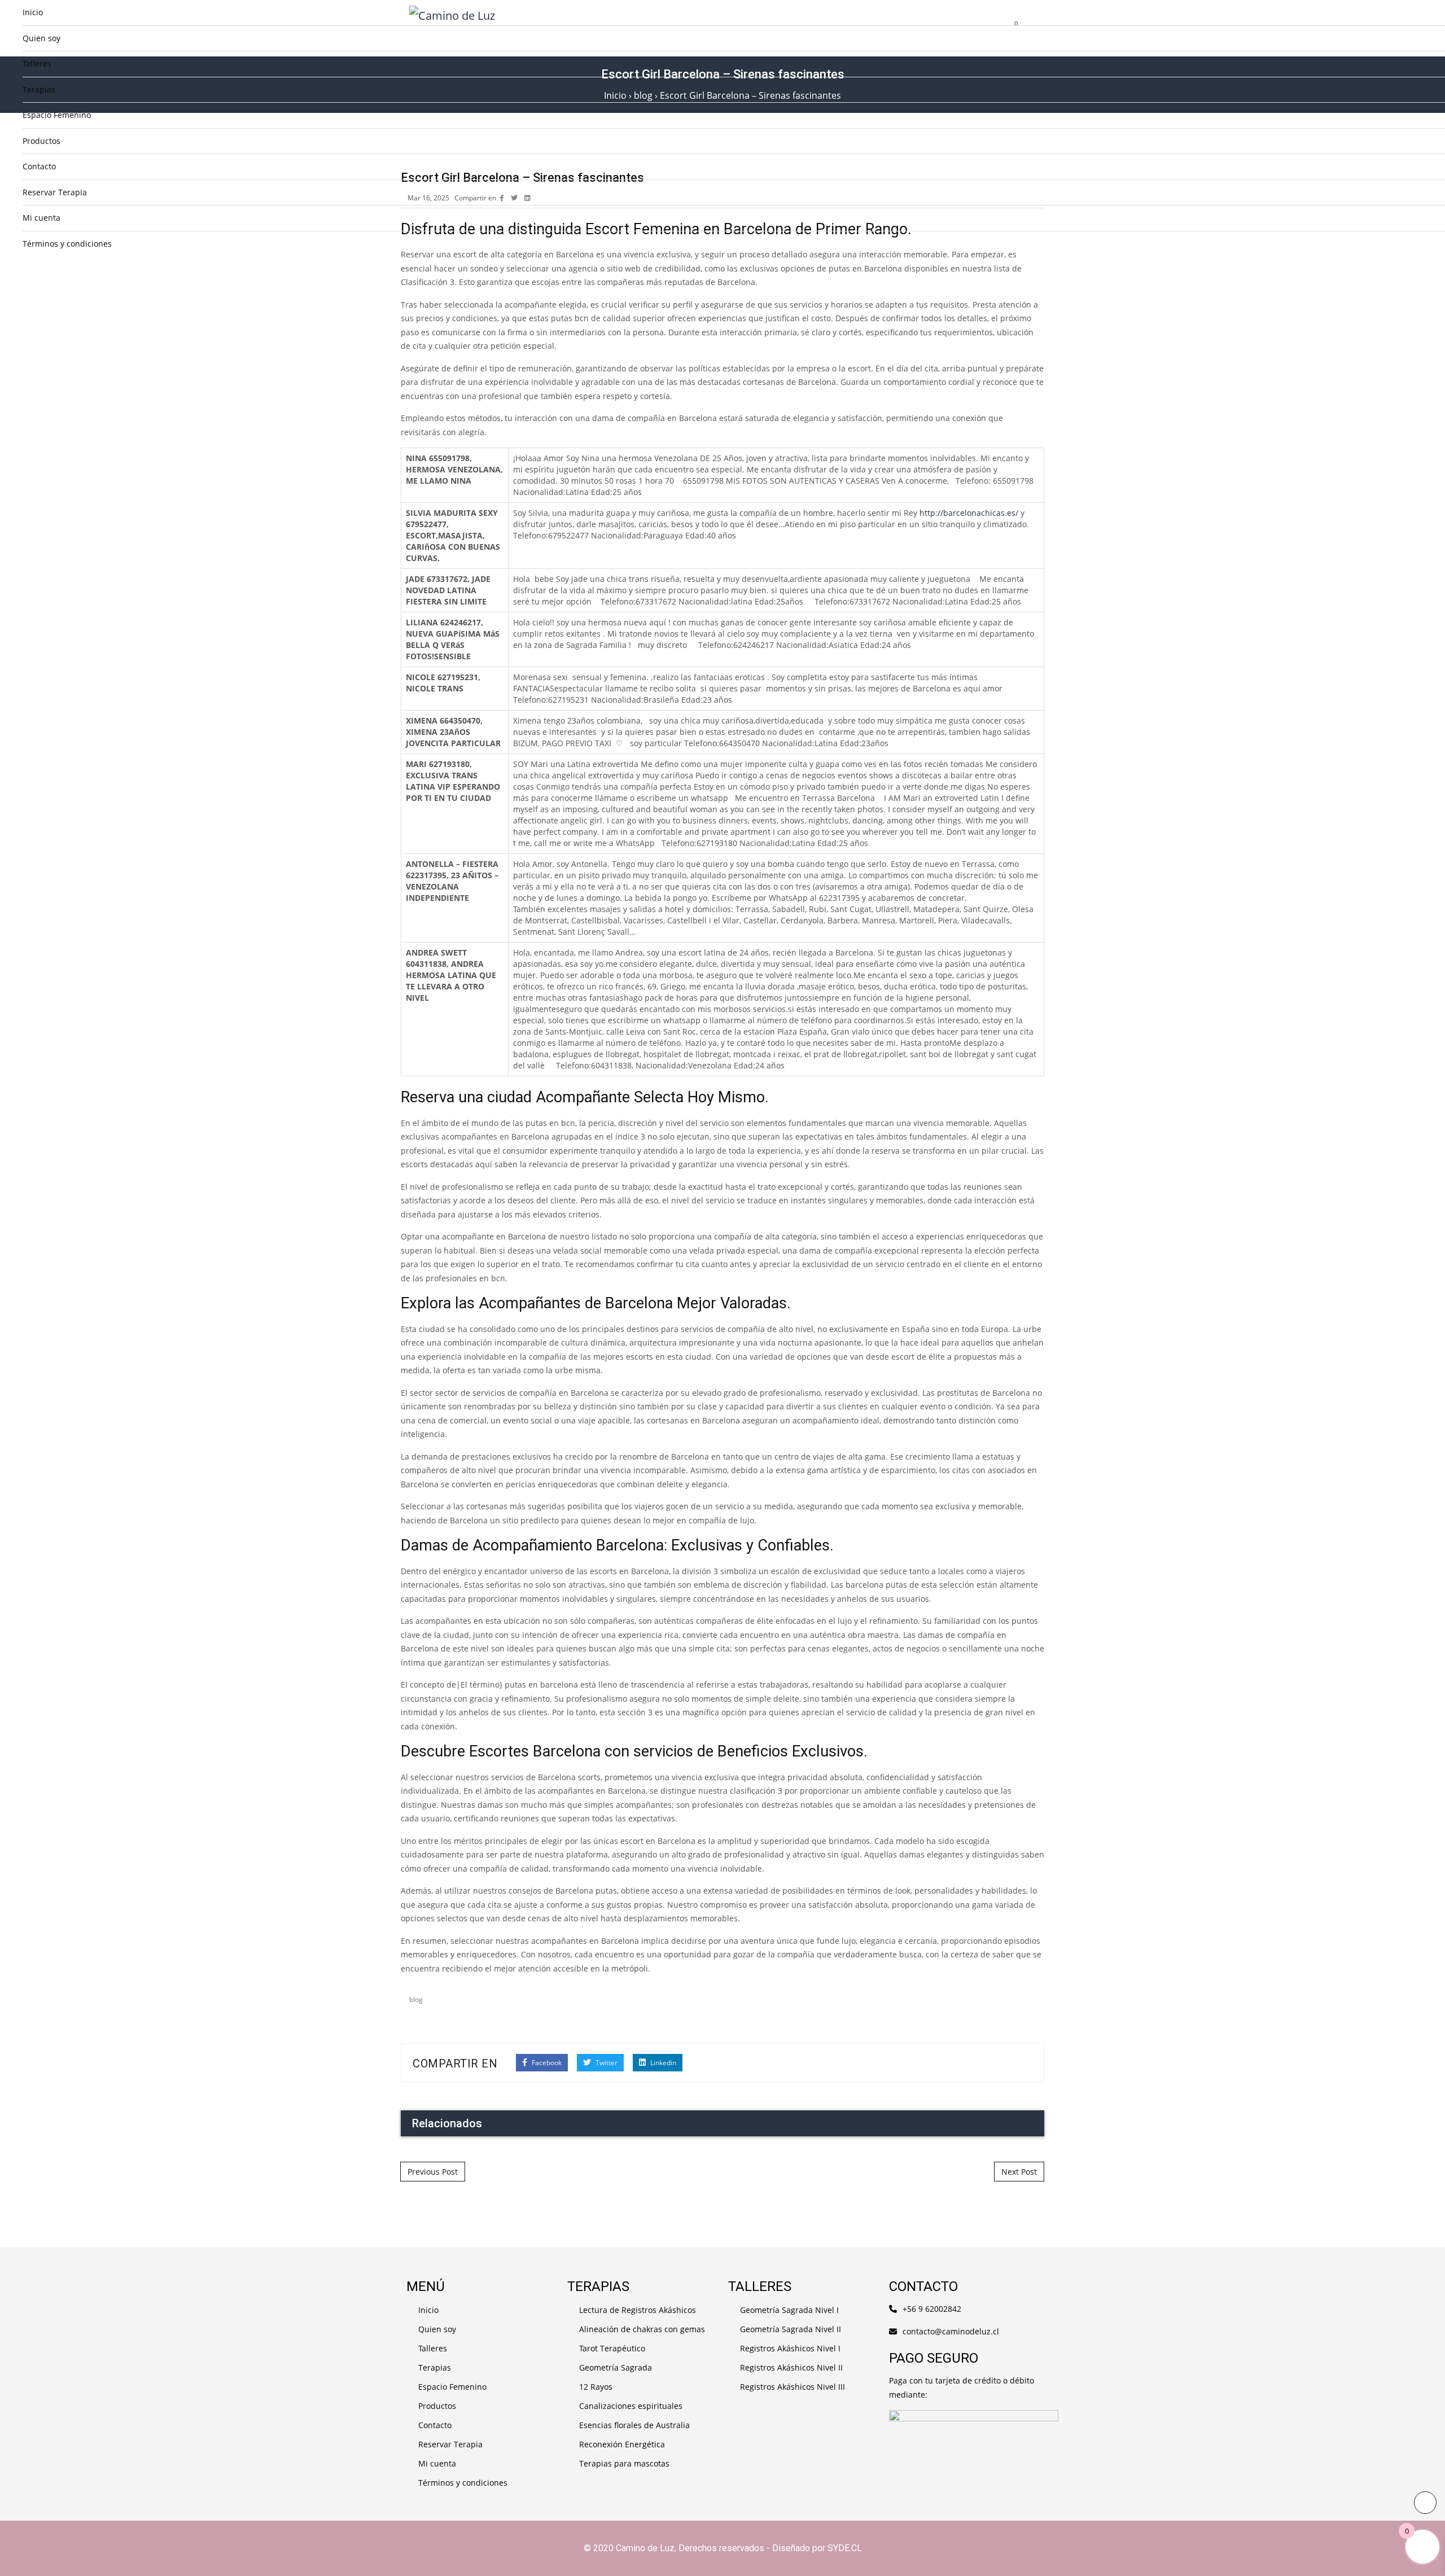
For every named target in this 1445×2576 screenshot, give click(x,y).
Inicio (33, 12)
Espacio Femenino (57, 115)
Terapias (39, 89)
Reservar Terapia (55, 192)
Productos (41, 141)
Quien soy (41, 38)
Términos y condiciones (67, 244)
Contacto (39, 166)
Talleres (37, 63)
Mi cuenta (41, 218)
